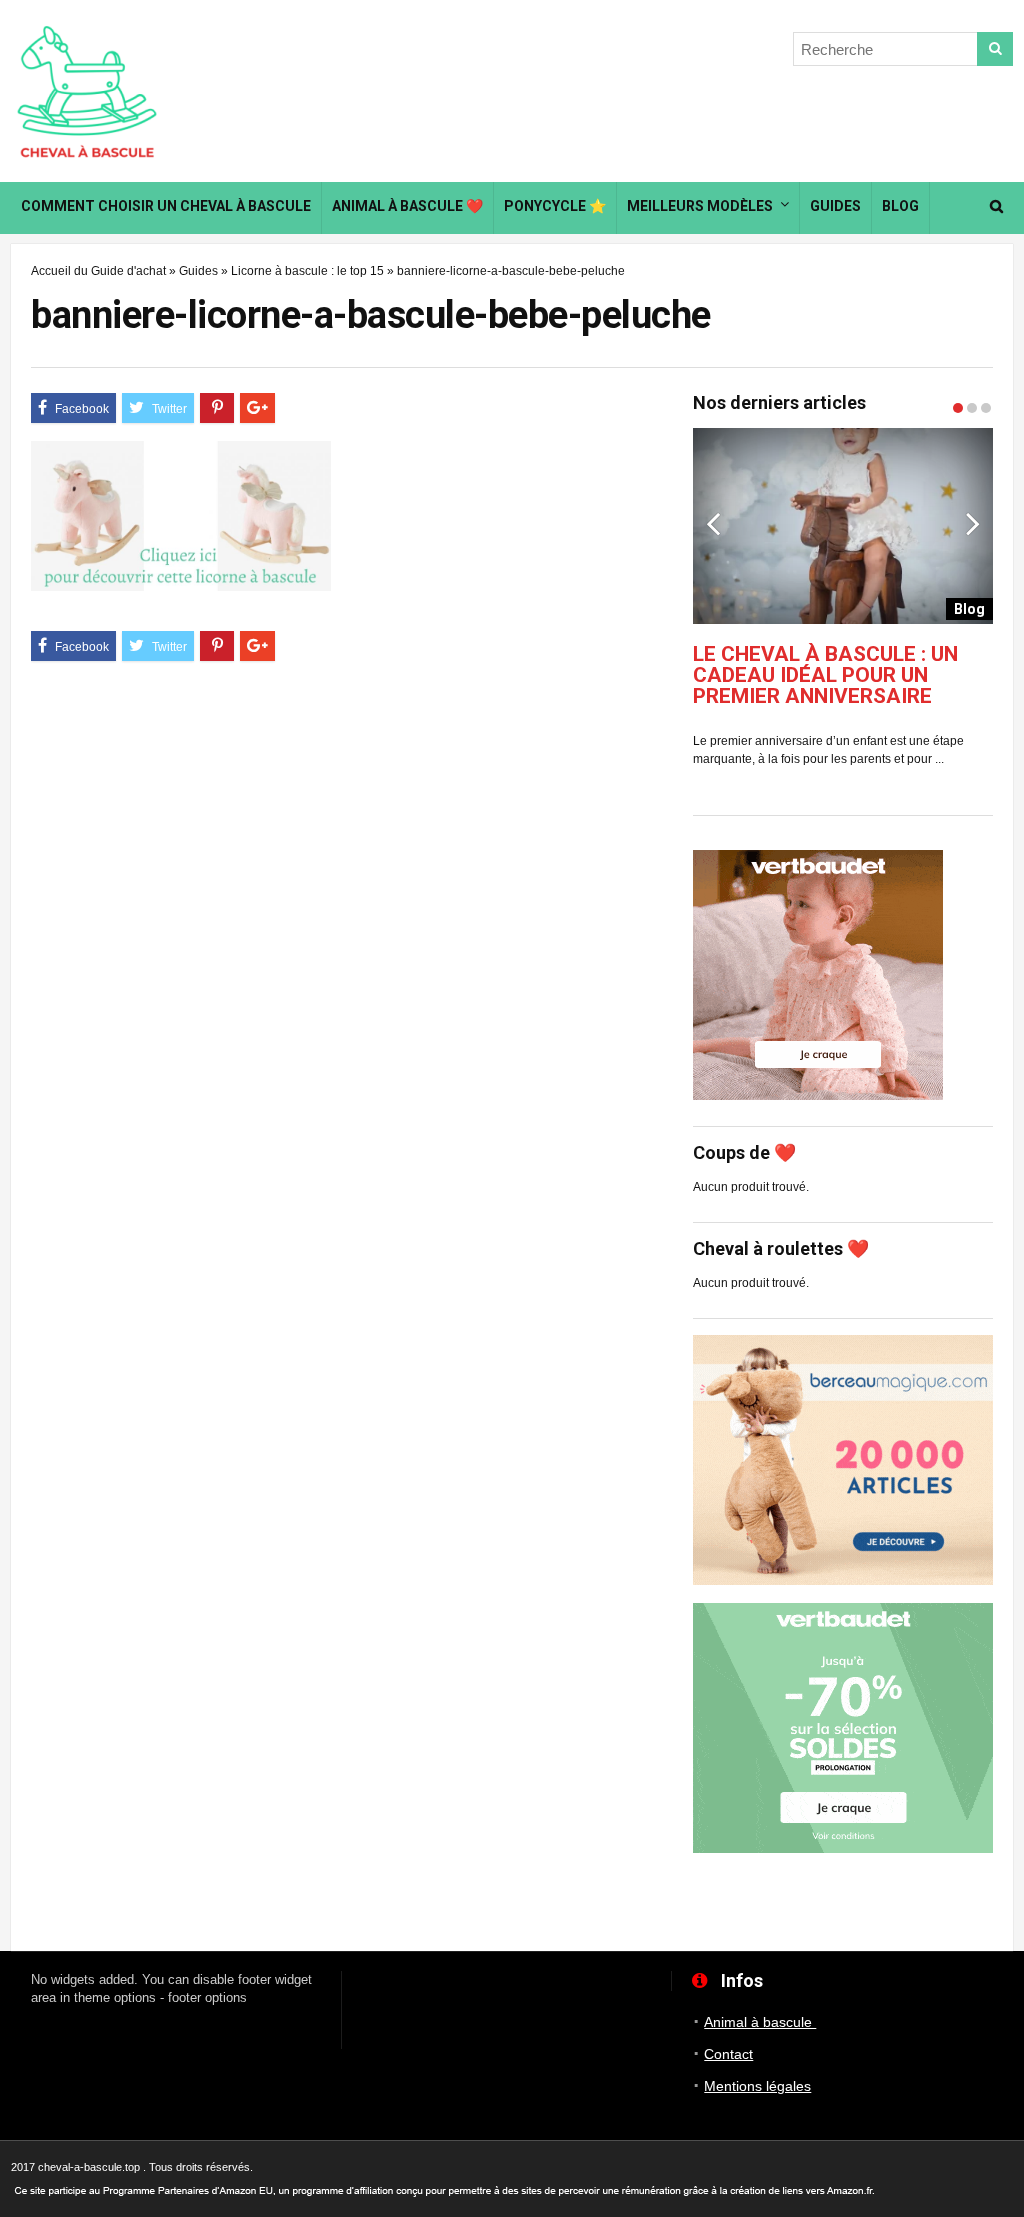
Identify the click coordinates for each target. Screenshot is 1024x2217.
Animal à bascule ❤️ (407, 206)
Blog (900, 206)
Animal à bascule (760, 2022)
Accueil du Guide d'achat (98, 271)
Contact (728, 2054)
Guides (835, 206)
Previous (713, 523)
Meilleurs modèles (700, 206)
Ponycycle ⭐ (555, 206)
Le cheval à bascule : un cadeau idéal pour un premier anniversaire (825, 675)
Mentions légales (757, 2086)
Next (973, 523)
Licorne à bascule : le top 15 (307, 271)
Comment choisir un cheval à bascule (166, 206)
